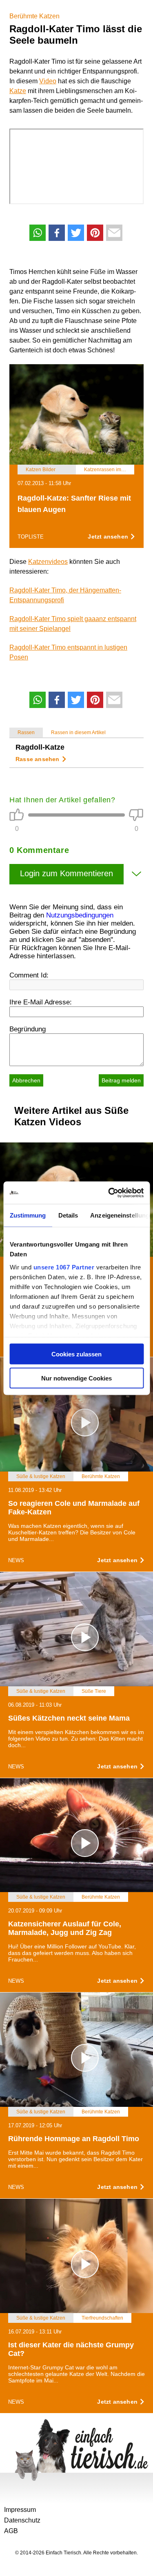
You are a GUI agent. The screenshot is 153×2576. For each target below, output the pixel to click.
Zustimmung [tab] (28, 1215)
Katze (18, 91)
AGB (11, 2531)
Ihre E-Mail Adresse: (41, 1002)
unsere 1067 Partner (64, 1267)
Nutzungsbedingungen (80, 915)
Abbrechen (26, 1080)
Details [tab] (68, 1215)
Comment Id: (29, 975)
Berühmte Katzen (34, 16)
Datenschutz (22, 2520)
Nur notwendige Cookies (76, 1378)
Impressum (20, 2510)
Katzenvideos (48, 562)
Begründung (28, 1029)
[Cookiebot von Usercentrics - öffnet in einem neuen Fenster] (109, 1193)
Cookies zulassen (76, 1354)
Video (48, 81)
